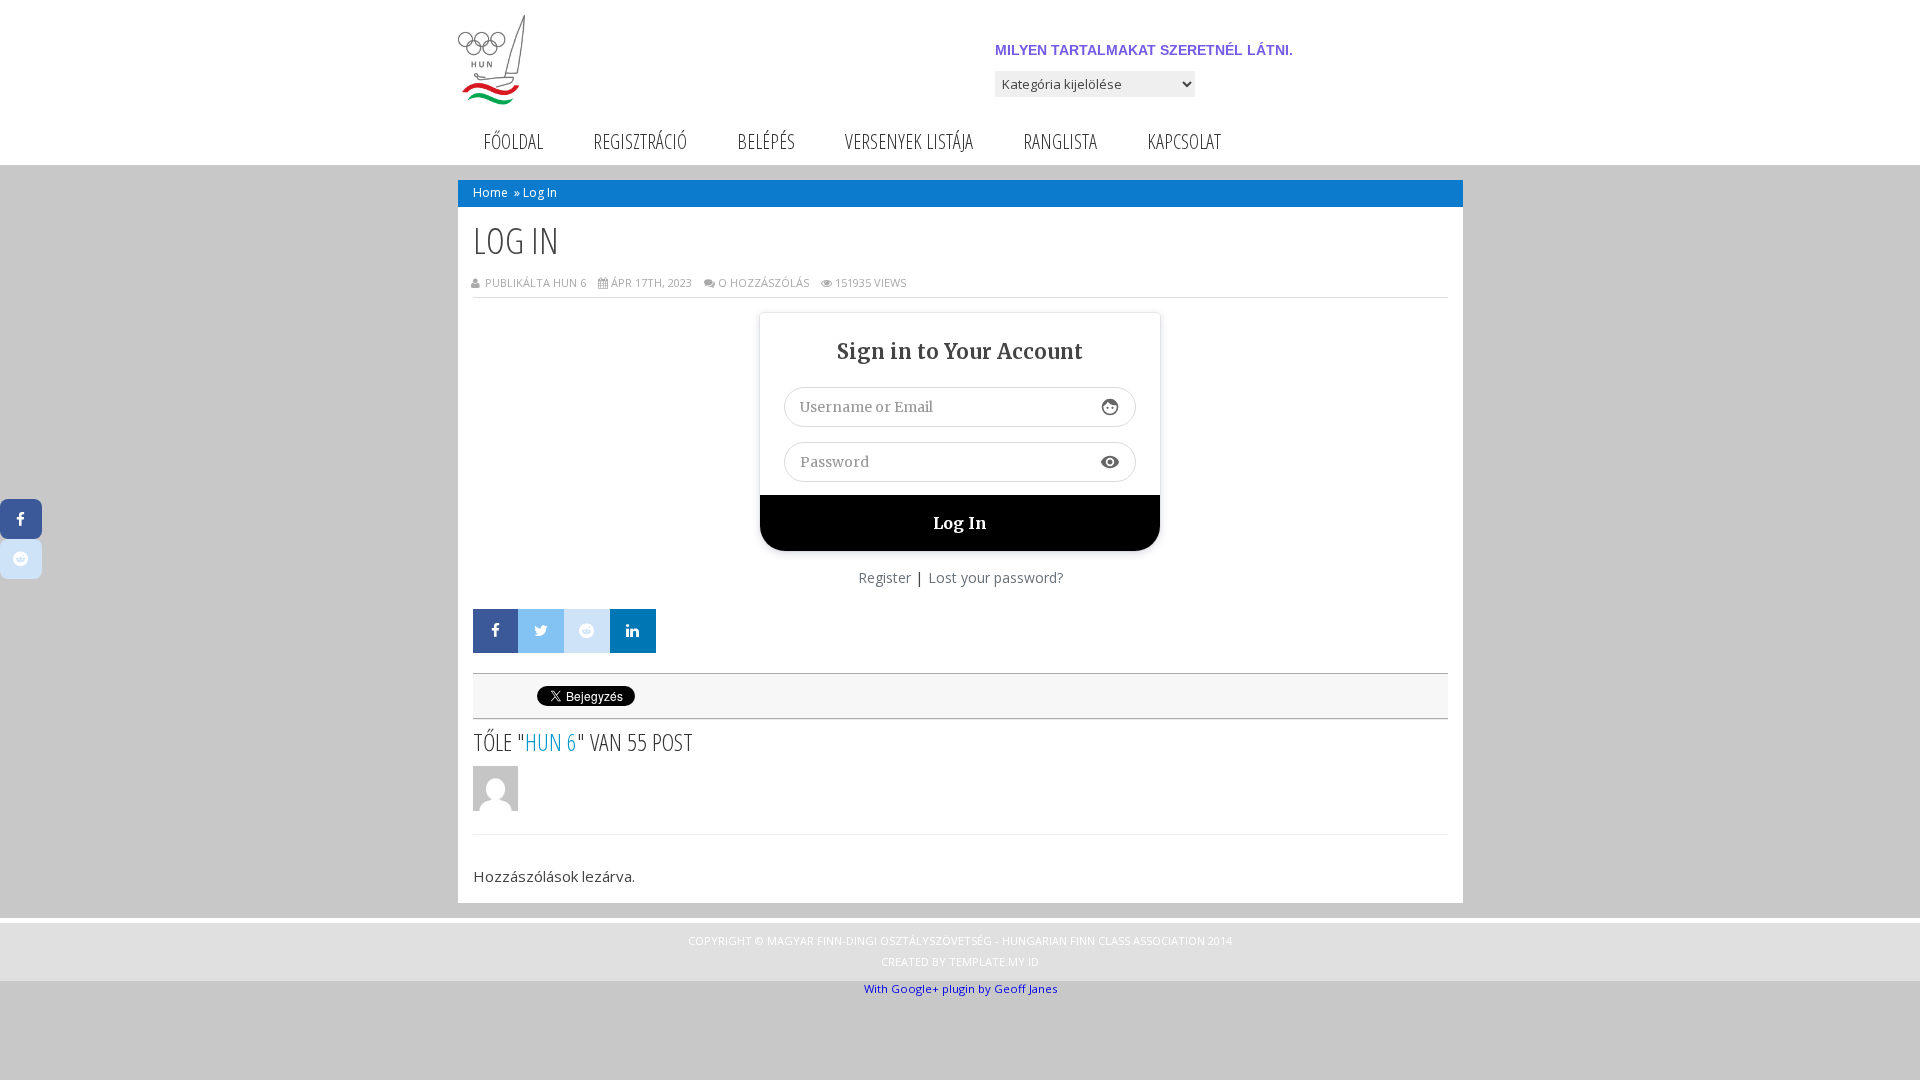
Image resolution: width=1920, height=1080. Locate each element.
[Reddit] (587, 631)
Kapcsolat (1184, 141)
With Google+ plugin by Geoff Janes (960, 988)
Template (977, 961)
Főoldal (513, 141)
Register (884, 577)
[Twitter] (541, 631)
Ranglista (1060, 141)
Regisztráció (640, 141)
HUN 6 (551, 741)
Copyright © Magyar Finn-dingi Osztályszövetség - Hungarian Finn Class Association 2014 (960, 940)
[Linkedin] (633, 631)
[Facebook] (496, 631)
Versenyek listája (909, 141)
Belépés (766, 141)
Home (490, 192)
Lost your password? (995, 577)
